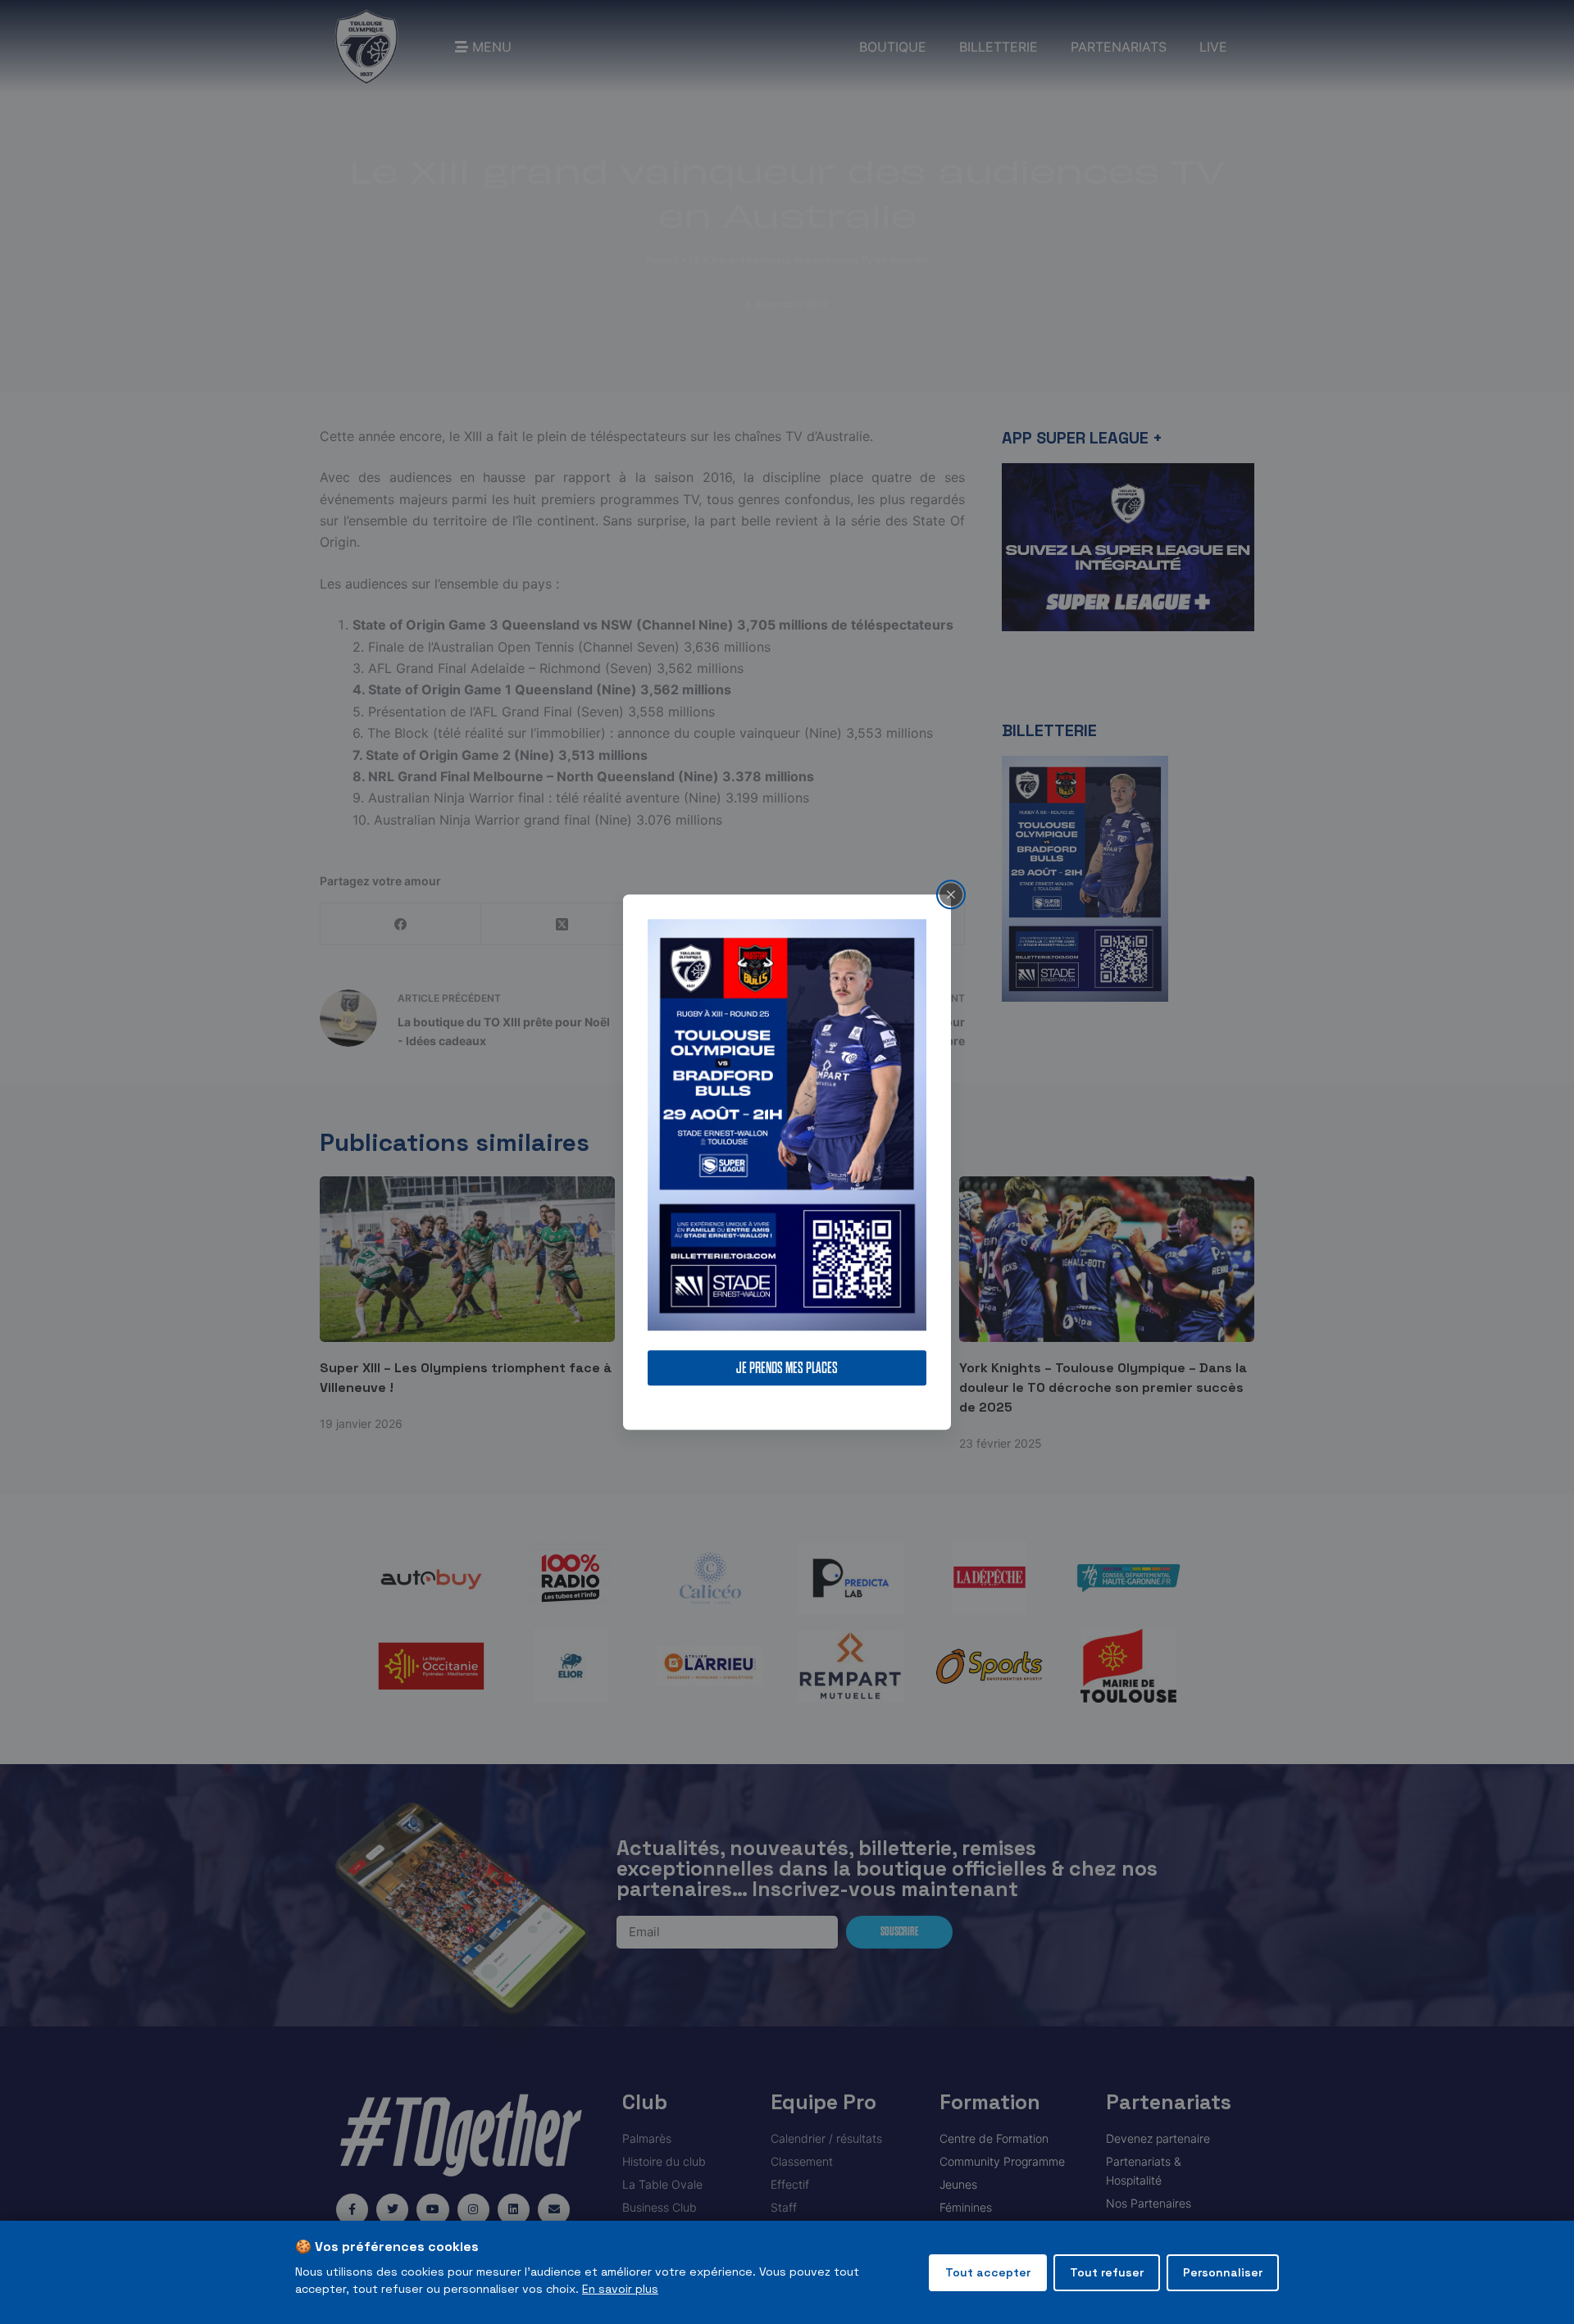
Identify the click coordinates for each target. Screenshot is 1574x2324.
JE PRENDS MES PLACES (787, 1368)
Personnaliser (1223, 2272)
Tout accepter (988, 2272)
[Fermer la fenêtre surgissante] (951, 894)
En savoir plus (620, 2289)
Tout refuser (1107, 2272)
